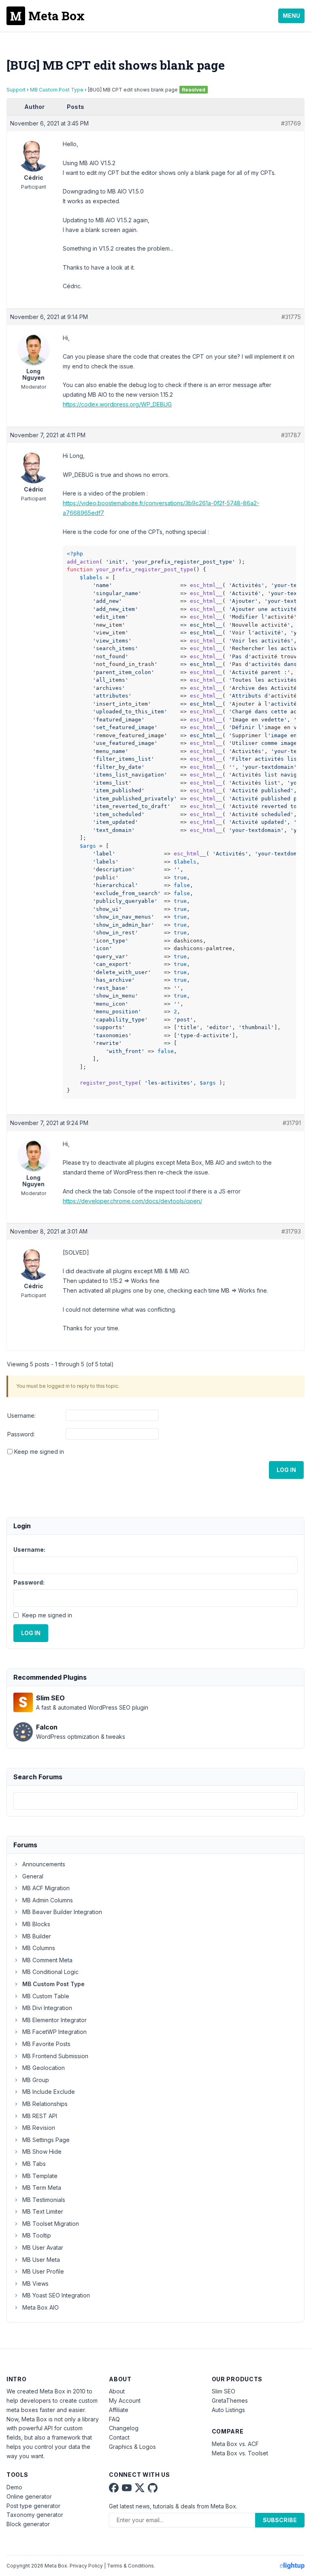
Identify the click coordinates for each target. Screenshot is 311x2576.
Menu (291, 16)
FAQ (114, 2419)
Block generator (28, 2524)
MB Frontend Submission (55, 2056)
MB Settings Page (46, 2140)
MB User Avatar (43, 2247)
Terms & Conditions (130, 2566)
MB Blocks (36, 1924)
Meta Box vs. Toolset (240, 2453)
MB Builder (37, 1936)
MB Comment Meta (47, 1960)
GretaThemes (230, 2401)
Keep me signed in (39, 1452)
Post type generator (33, 2506)
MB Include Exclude (49, 2092)
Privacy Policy (86, 2566)
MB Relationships (45, 2104)
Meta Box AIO (40, 2307)
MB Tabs (34, 2164)
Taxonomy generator (35, 2515)
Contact (119, 2437)
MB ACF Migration (46, 1888)
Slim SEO (224, 2391)
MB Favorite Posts (46, 2044)
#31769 (291, 123)
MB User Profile (43, 2271)
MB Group (36, 2080)
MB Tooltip (37, 2235)
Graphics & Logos (132, 2447)
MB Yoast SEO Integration (56, 2295)
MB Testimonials (44, 2200)
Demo (14, 2487)
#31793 (291, 1231)
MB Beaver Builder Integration (62, 1912)
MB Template (40, 2176)
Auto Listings (228, 2410)
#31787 (291, 435)
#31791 (292, 1123)
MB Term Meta (42, 2188)
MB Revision (39, 2128)
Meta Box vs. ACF (235, 2444)
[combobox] (155, 1801)
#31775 (291, 317)
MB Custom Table (46, 1996)
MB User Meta (41, 2260)
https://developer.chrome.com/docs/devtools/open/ (132, 1201)
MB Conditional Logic (50, 1972)
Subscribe (280, 2520)
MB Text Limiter (43, 2211)
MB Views (35, 2284)
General (33, 1876)
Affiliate (119, 2410)
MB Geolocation (44, 2068)
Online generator (29, 2496)
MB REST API (40, 2116)
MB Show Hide (42, 2152)
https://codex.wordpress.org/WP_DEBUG (117, 404)
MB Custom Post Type (57, 90)
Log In (286, 1470)
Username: (21, 1416)
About (117, 2391)
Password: (21, 1434)
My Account (125, 2401)
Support (16, 90)
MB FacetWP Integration (54, 2032)
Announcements (44, 1864)
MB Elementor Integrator (54, 2020)
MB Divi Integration (47, 2008)
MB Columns (39, 1948)
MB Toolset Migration (51, 2224)
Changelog (124, 2428)
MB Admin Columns (48, 1900)
